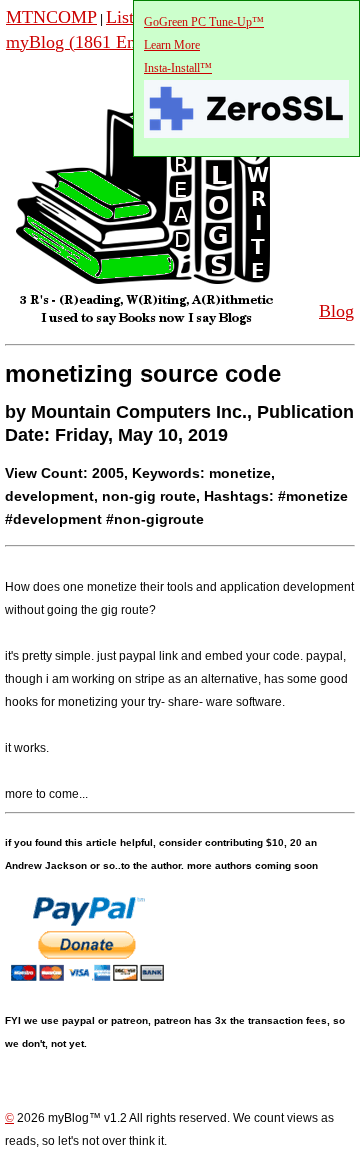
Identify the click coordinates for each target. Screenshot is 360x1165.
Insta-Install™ (178, 68)
